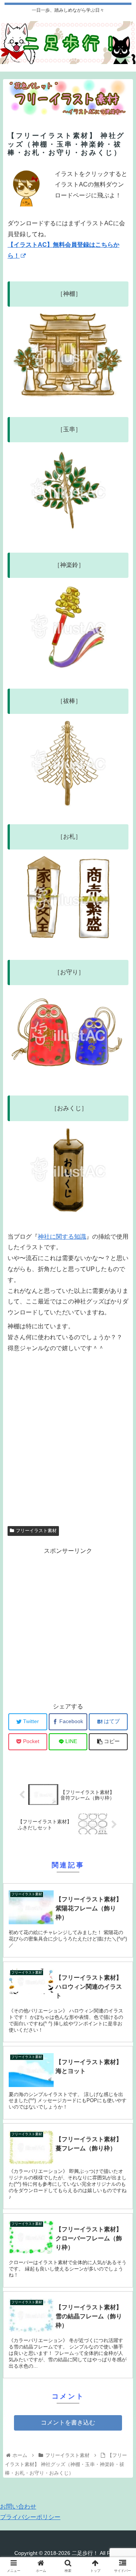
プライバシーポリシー (30, 2517)
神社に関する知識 (62, 1237)
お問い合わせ (18, 2506)
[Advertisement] (68, 1439)
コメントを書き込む (68, 2422)
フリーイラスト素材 (36, 1531)
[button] (121, 1381)
